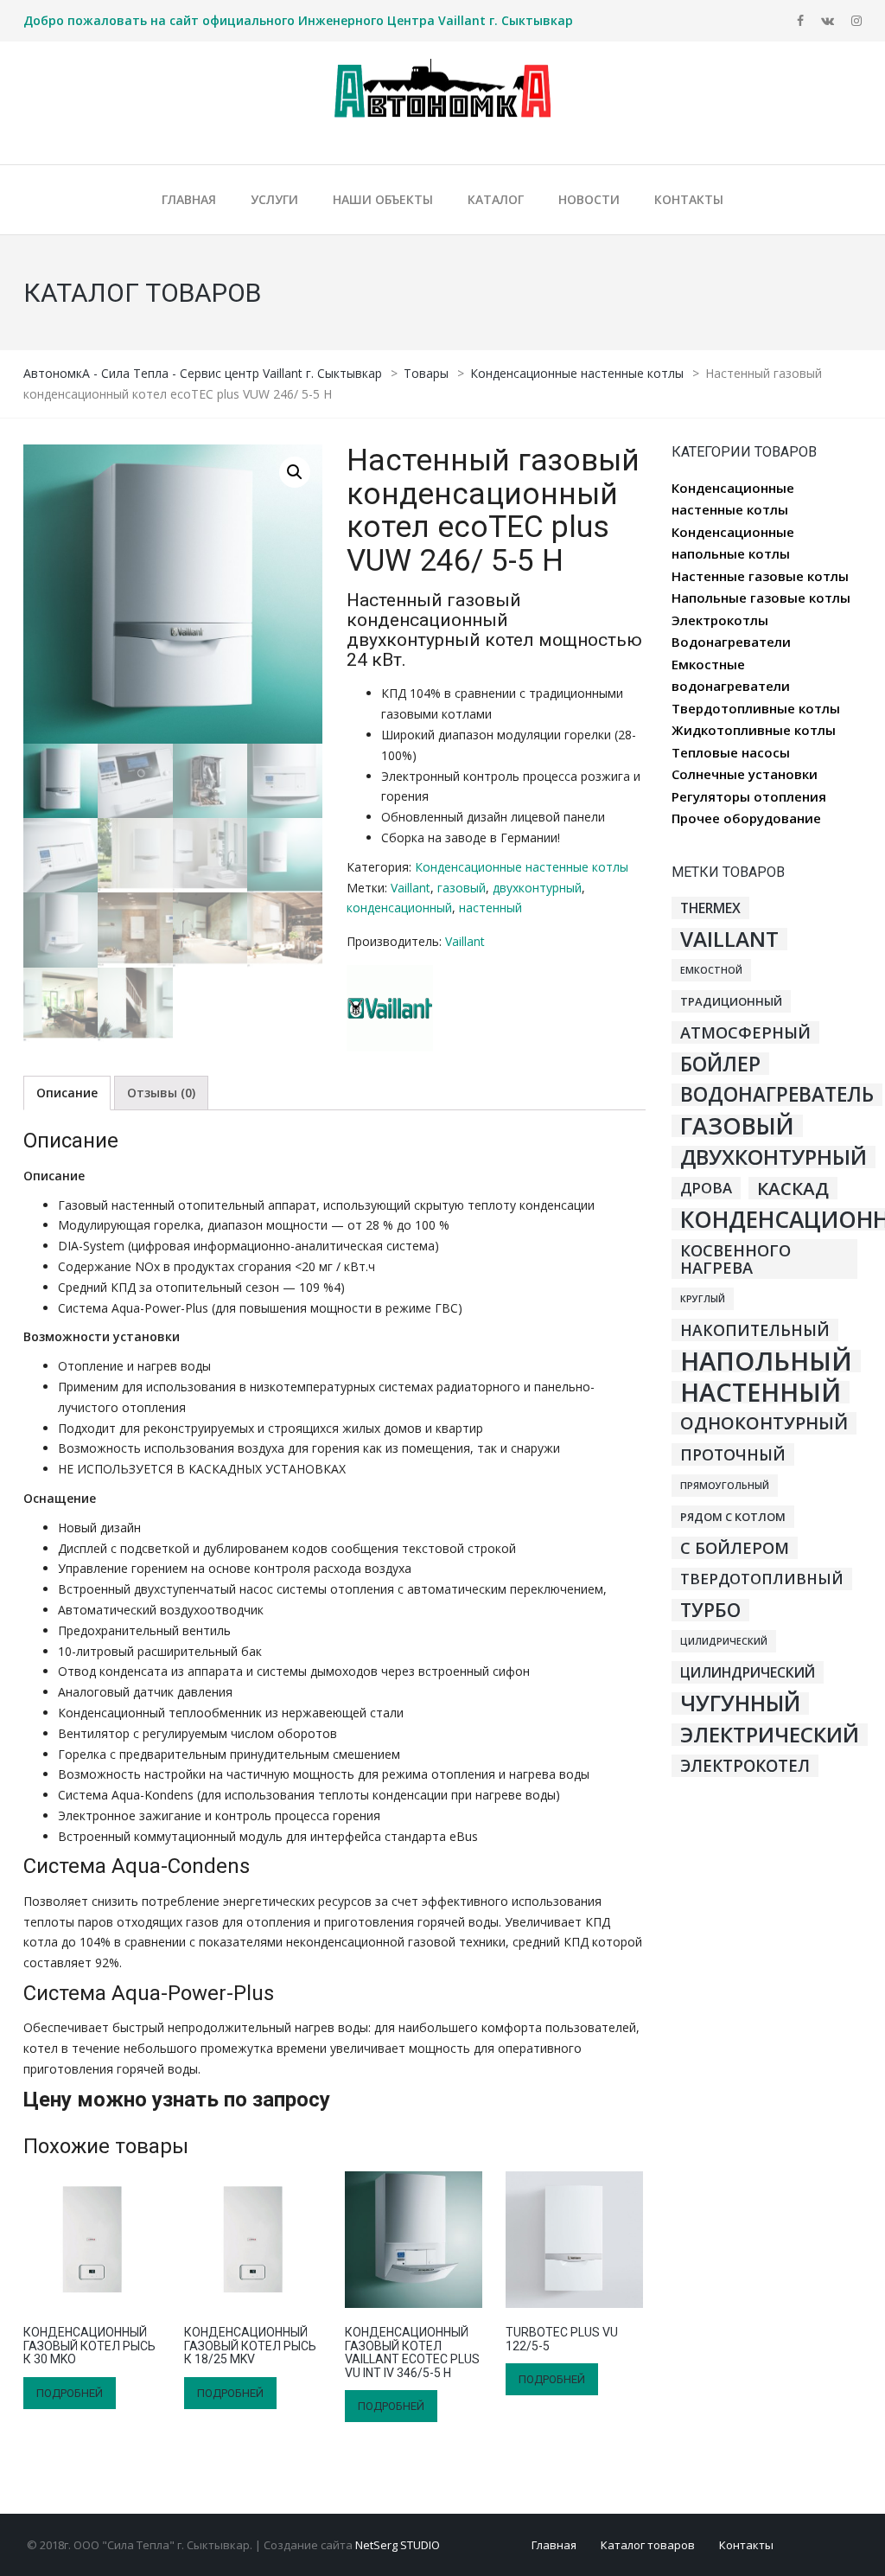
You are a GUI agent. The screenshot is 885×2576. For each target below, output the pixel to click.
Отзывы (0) (161, 1093)
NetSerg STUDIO (398, 2545)
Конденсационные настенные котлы (522, 867)
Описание (67, 1093)
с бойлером (735, 1548)
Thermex (710, 908)
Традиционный (731, 1001)
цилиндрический (748, 1672)
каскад (793, 1188)
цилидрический (724, 1641)
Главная (554, 2545)
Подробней (70, 2393)
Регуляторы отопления (749, 796)
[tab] (67, 1093)
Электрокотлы (720, 620)
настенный (490, 908)
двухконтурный (537, 888)
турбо (710, 1610)
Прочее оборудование (746, 818)
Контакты (746, 2545)
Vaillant (411, 888)
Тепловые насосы (731, 752)
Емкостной (711, 970)
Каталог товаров (648, 2545)
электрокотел (745, 1766)
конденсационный (399, 908)
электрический (770, 1735)
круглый (703, 1299)
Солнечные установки (745, 774)
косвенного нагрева (735, 1259)
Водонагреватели (731, 642)
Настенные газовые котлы (760, 576)
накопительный (755, 1330)
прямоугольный (725, 1486)
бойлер (720, 1064)
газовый (462, 888)
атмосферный (745, 1032)
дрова (706, 1188)
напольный (766, 1361)
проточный (733, 1454)
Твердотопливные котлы (756, 708)
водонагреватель (777, 1095)
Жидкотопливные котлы (754, 730)
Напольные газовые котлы (761, 598)
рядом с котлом (733, 1517)
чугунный (740, 1703)
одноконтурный (764, 1423)
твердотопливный (762, 1579)
